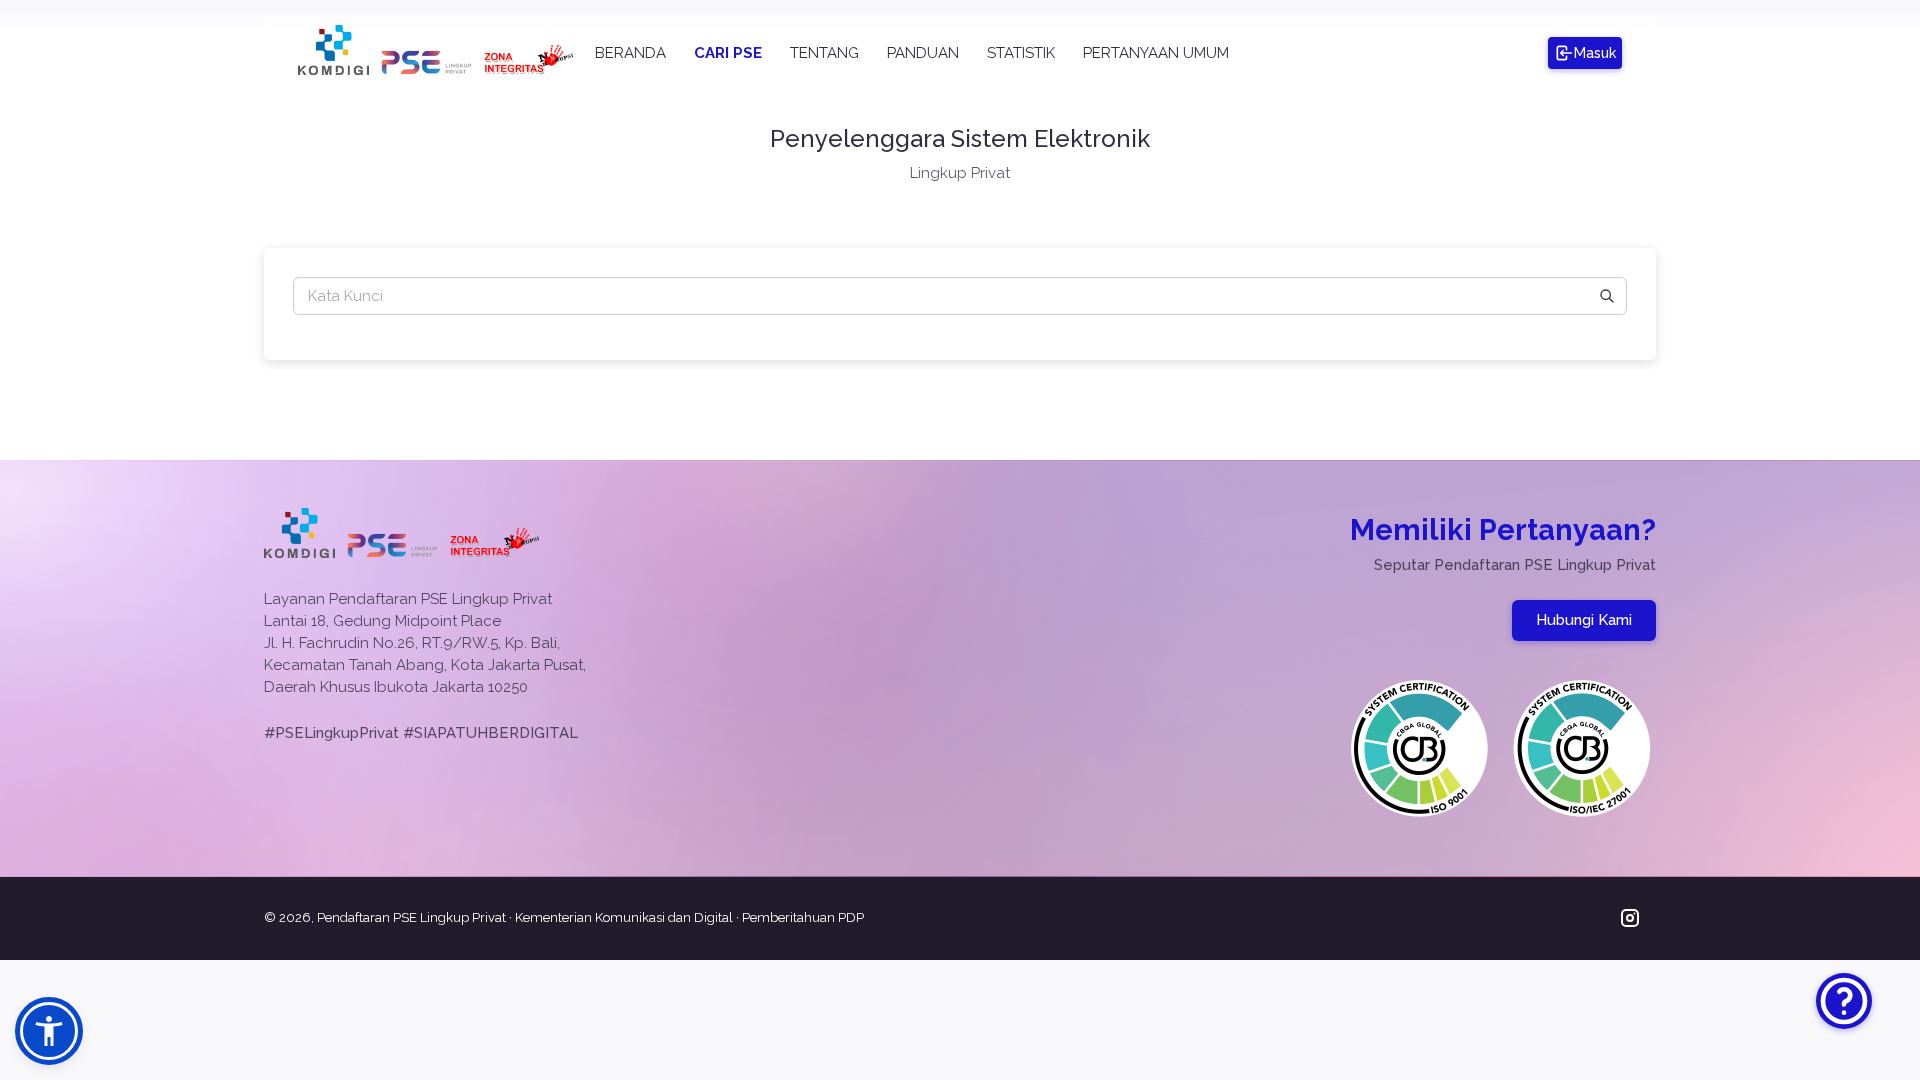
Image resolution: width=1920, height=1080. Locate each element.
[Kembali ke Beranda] (426, 70)
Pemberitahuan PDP (803, 917)
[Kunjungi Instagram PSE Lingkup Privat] (1629, 918)
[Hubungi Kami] (1844, 1001)
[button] (49, 1031)
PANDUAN (923, 53)
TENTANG (824, 53)
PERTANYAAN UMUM (1156, 53)
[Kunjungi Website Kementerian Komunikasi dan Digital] (333, 70)
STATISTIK (1021, 53)
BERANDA (630, 53)
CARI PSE (728, 53)
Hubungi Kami (1584, 620)
